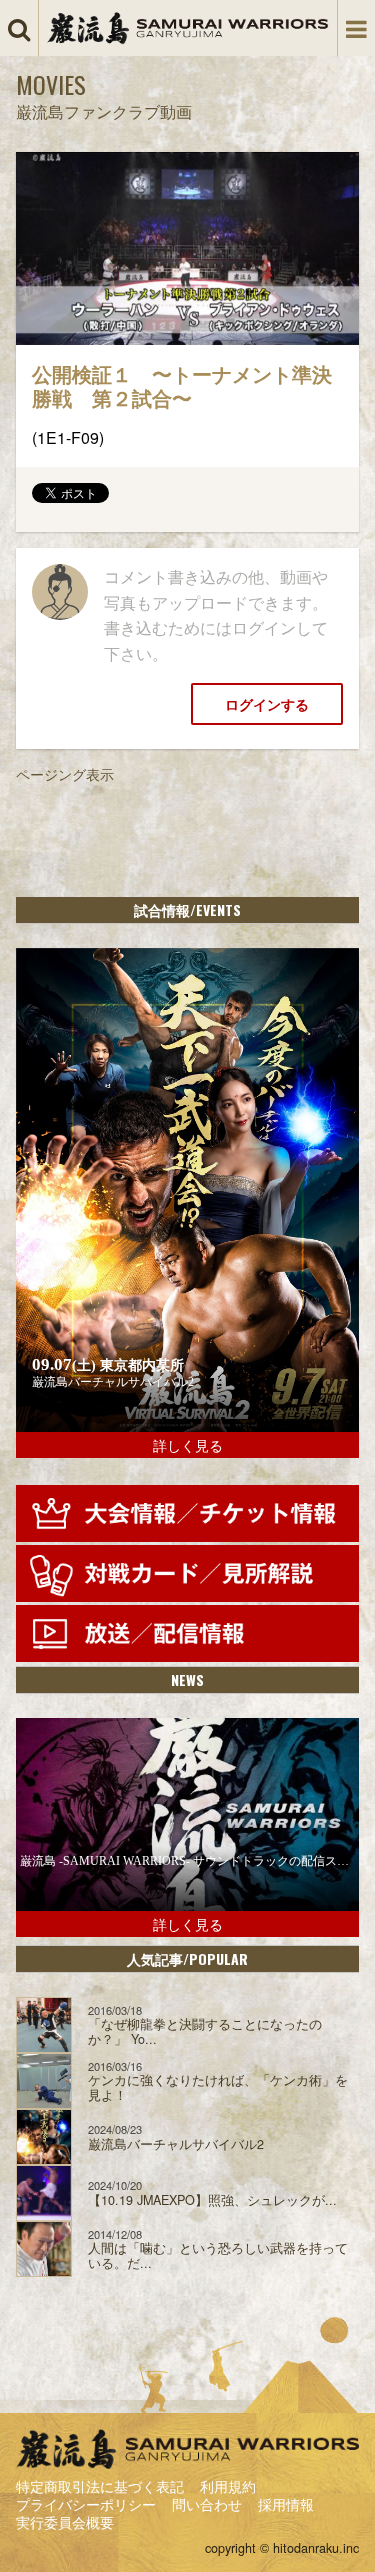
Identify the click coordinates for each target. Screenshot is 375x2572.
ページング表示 (65, 774)
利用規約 (228, 2486)
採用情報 (286, 2504)
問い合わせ (207, 2504)
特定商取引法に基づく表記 (100, 2486)
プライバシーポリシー (86, 2504)
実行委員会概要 (65, 2522)
